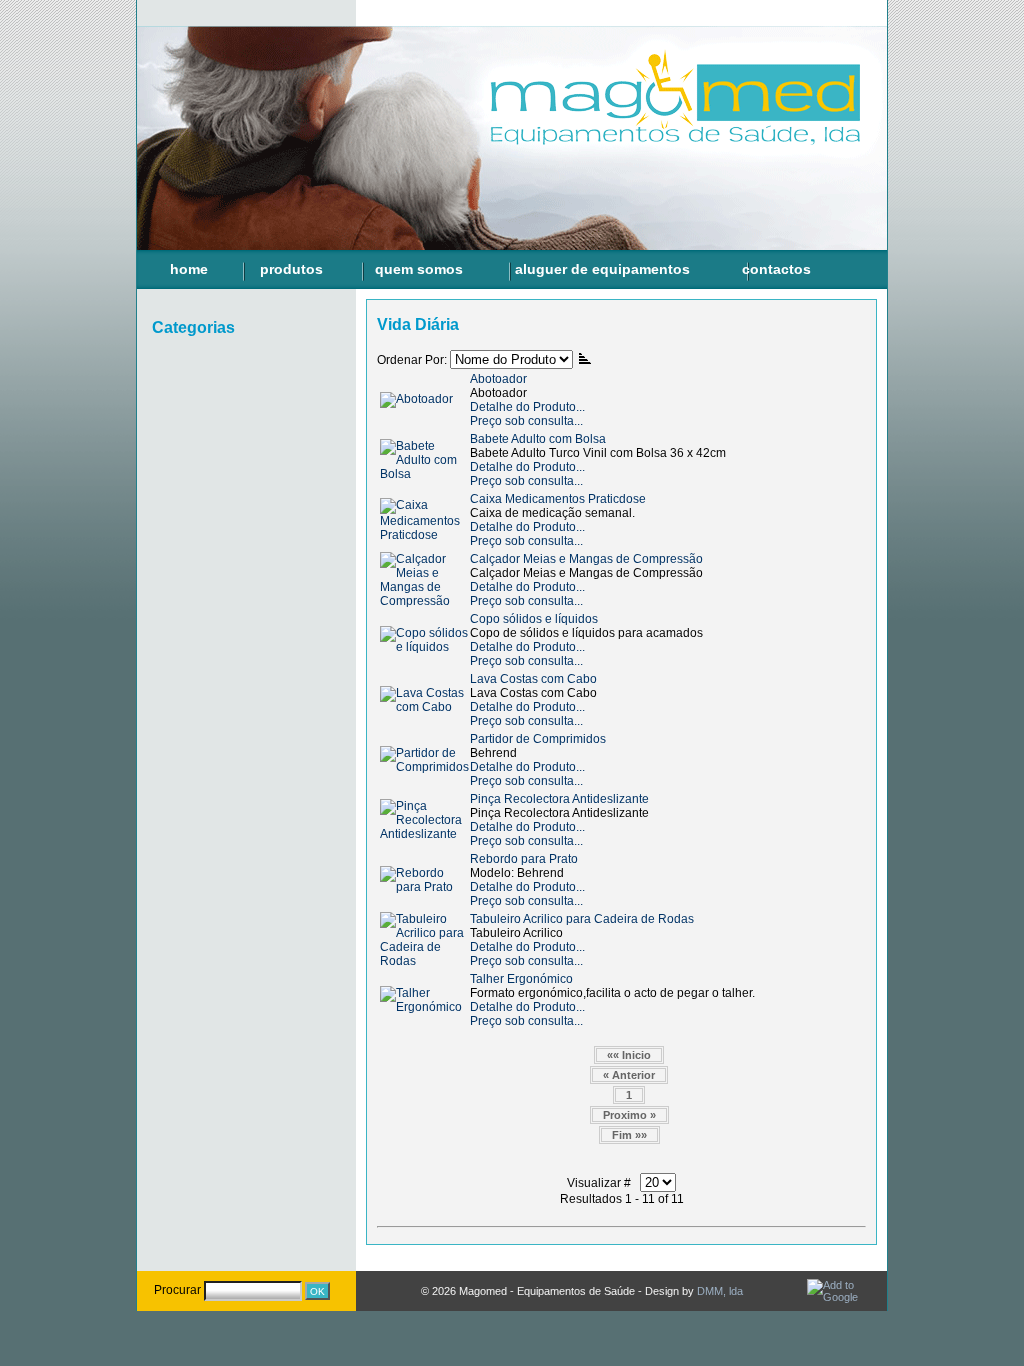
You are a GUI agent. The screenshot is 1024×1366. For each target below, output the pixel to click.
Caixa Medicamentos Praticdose (558, 499)
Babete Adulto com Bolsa (538, 439)
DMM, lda (720, 1291)
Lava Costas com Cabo (533, 679)
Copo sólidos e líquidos (534, 619)
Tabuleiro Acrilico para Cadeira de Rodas (582, 919)
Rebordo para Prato (524, 859)
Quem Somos (419, 269)
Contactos (776, 269)
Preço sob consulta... (526, 421)
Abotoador (498, 379)
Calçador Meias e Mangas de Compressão (586, 559)
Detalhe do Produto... (527, 407)
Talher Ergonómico (521, 979)
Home (189, 269)
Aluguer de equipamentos (602, 269)
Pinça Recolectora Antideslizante (559, 799)
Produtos (291, 269)
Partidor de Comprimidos (538, 739)
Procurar (177, 1290)
